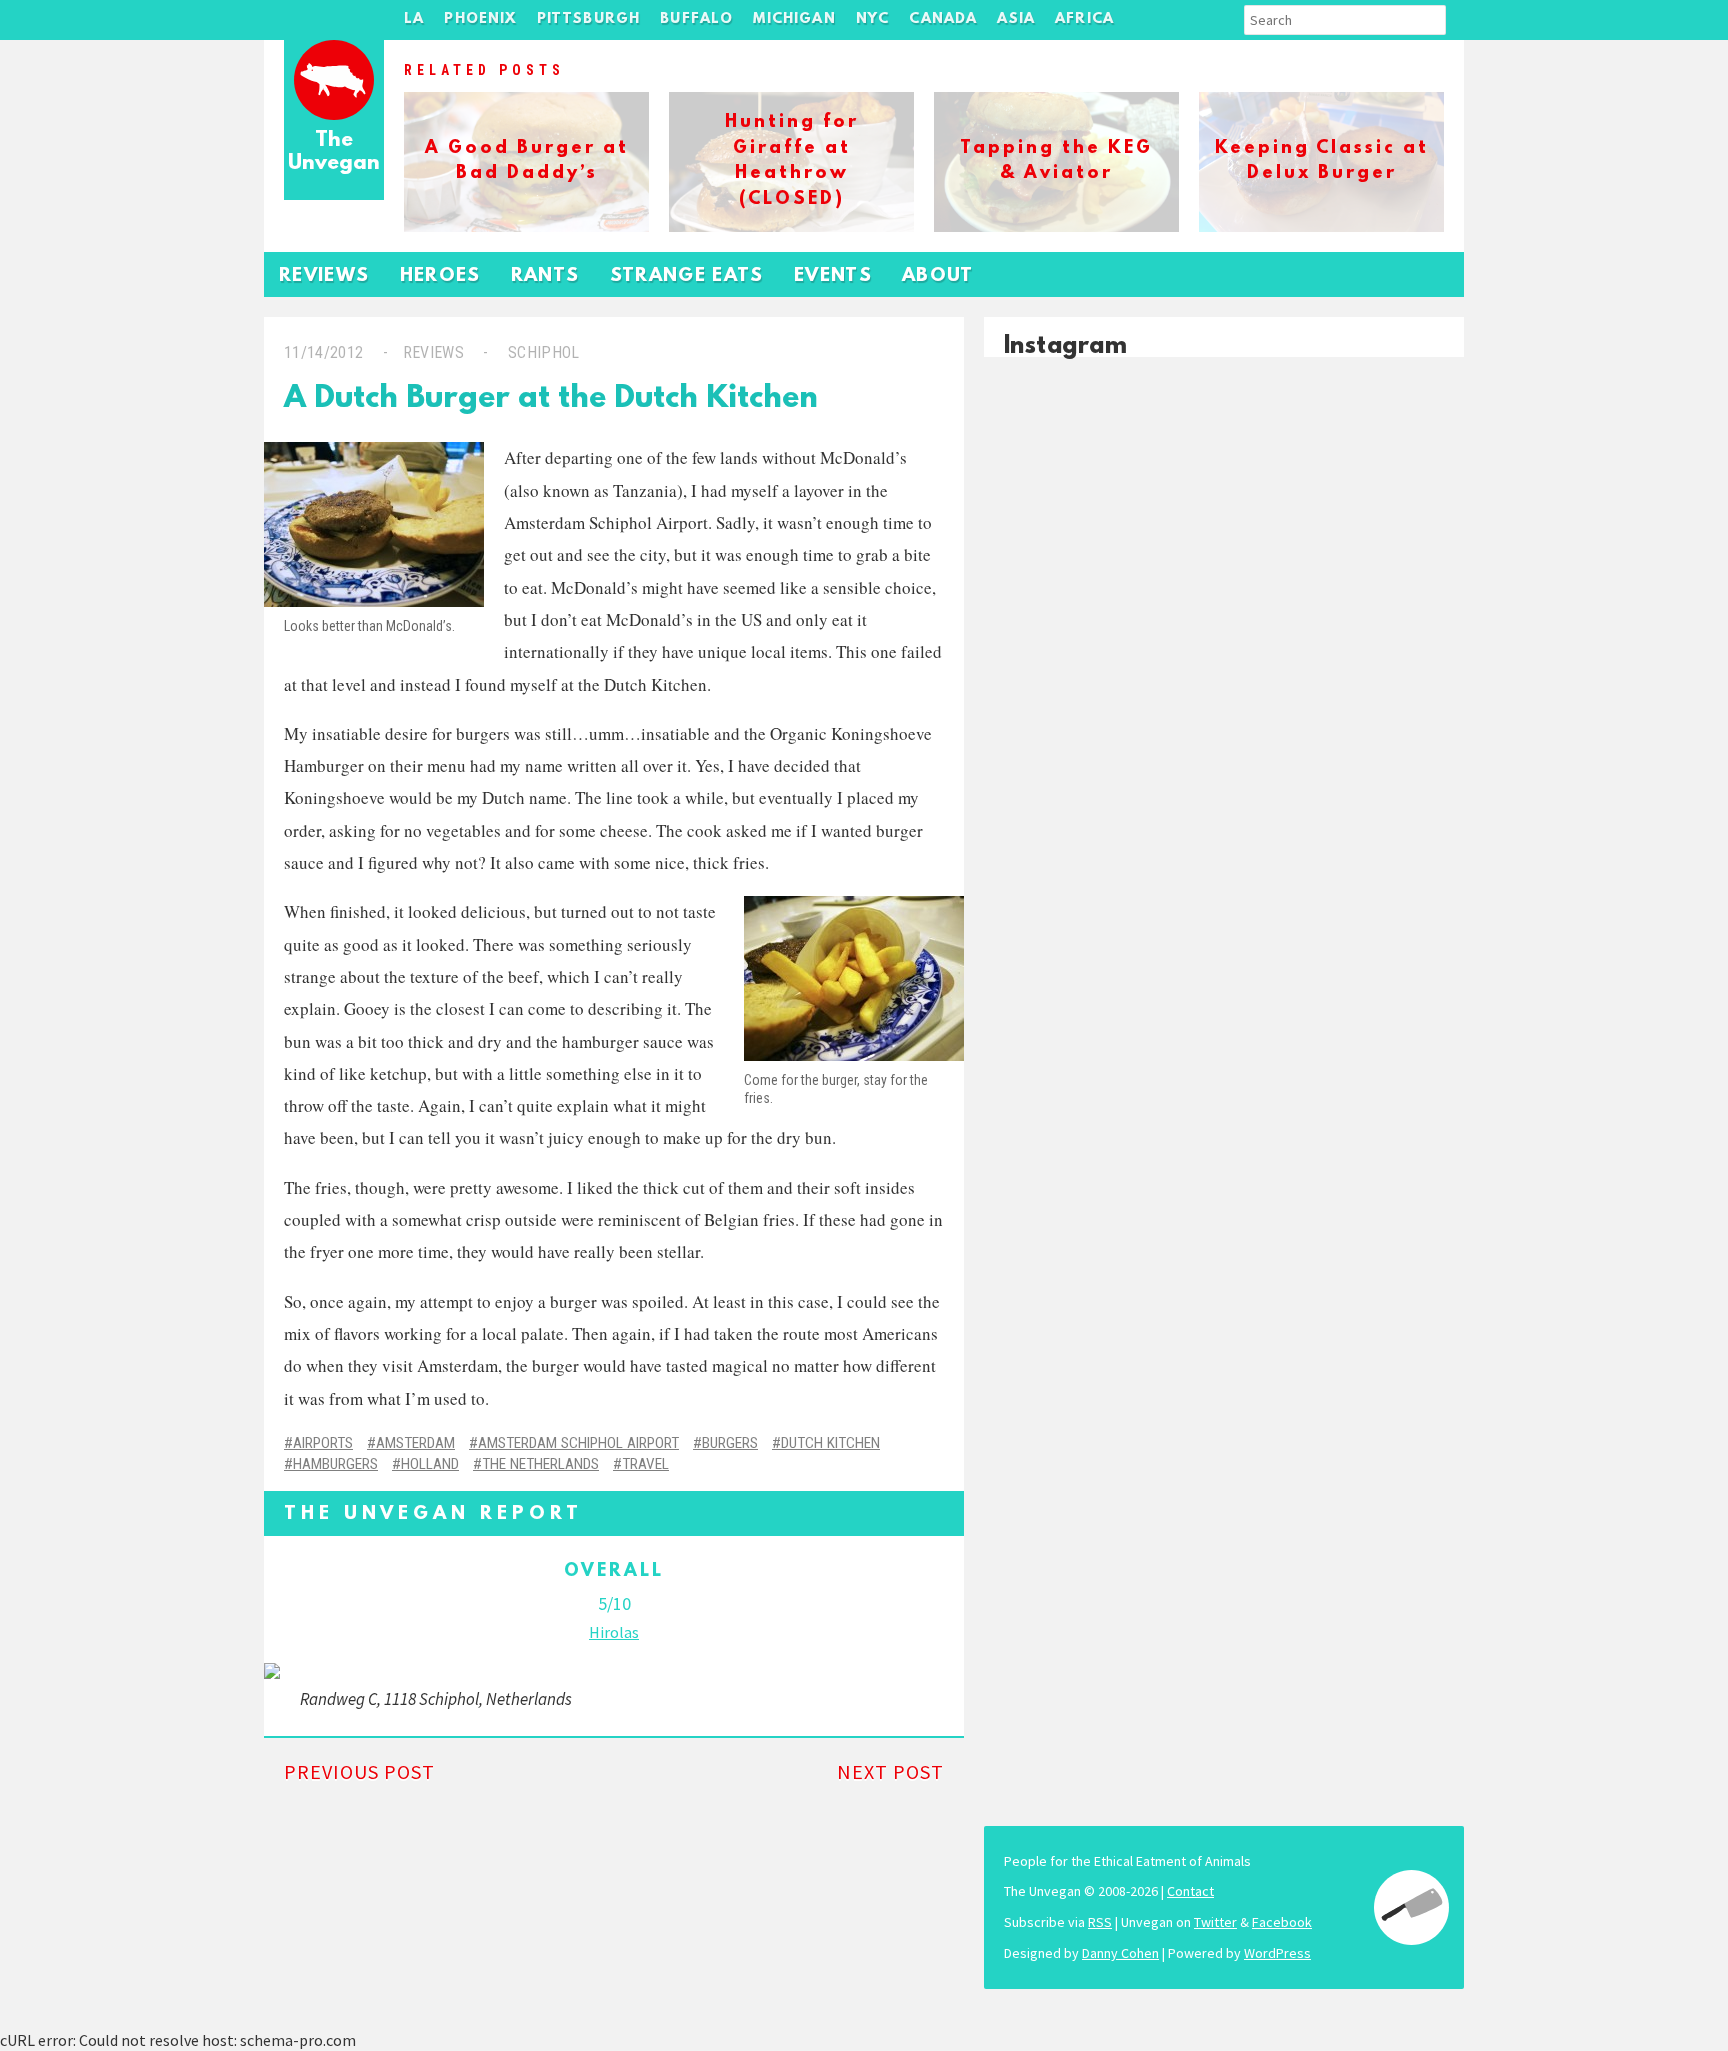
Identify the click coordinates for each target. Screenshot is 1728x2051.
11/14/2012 (323, 352)
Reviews (324, 276)
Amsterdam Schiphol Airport (578, 1443)
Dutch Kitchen (830, 1443)
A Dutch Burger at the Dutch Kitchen (551, 399)
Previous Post (359, 1771)
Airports (323, 1443)
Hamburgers (335, 1464)
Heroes (440, 276)
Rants (545, 276)
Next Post (890, 1771)
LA (414, 19)
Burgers (730, 1443)
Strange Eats (687, 276)
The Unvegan (334, 152)
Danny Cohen (1120, 1953)
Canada (943, 19)
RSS (1100, 1922)
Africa (1084, 19)
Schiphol (544, 352)
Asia (1016, 19)
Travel (645, 1464)
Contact (1190, 1891)
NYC (873, 19)
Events (833, 276)
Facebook (1282, 1922)
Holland (430, 1464)
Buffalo (696, 19)
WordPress (1277, 1953)
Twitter (1215, 1922)
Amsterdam (415, 1443)
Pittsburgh (589, 19)
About (938, 276)
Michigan (794, 19)
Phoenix (480, 19)
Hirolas (614, 1632)
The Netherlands (540, 1464)
